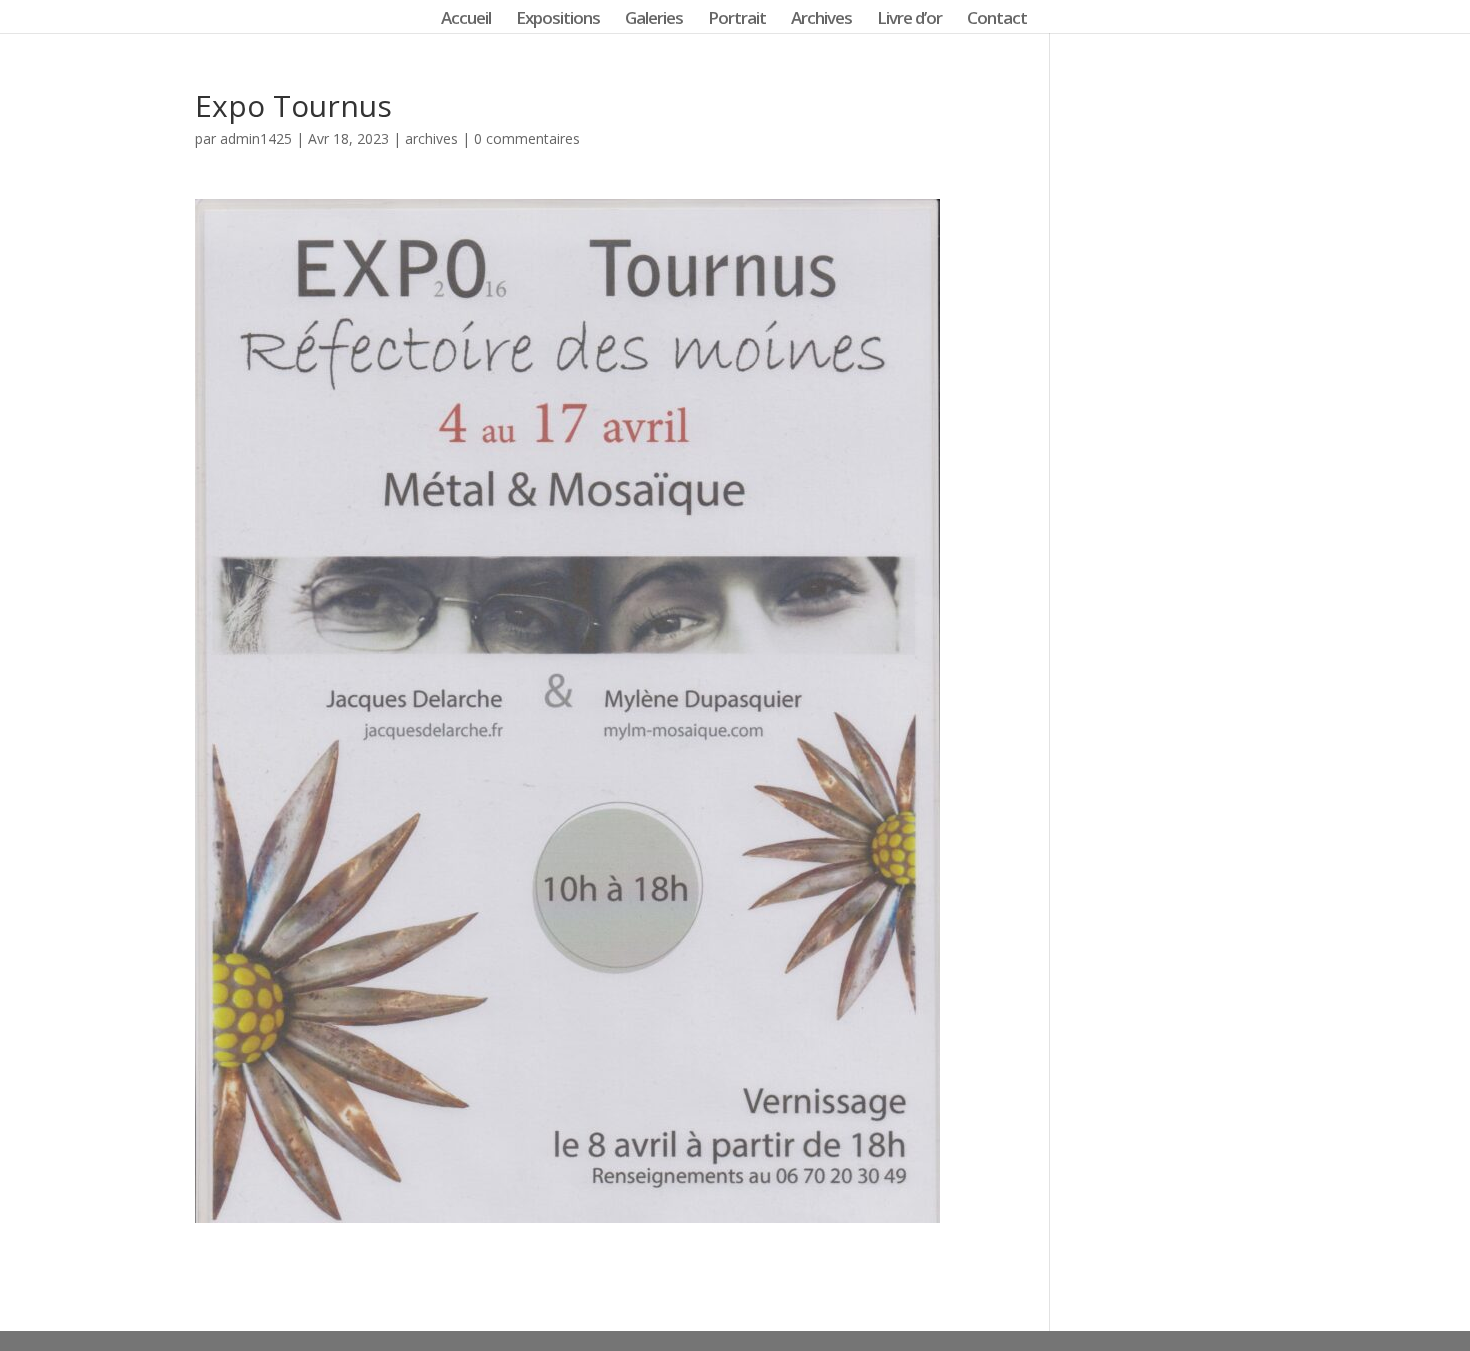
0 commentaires (527, 138)
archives (431, 138)
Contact (997, 20)
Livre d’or (909, 20)
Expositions (558, 20)
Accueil (466, 20)
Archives (821, 20)
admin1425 (256, 138)
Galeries (654, 20)
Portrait (737, 20)
